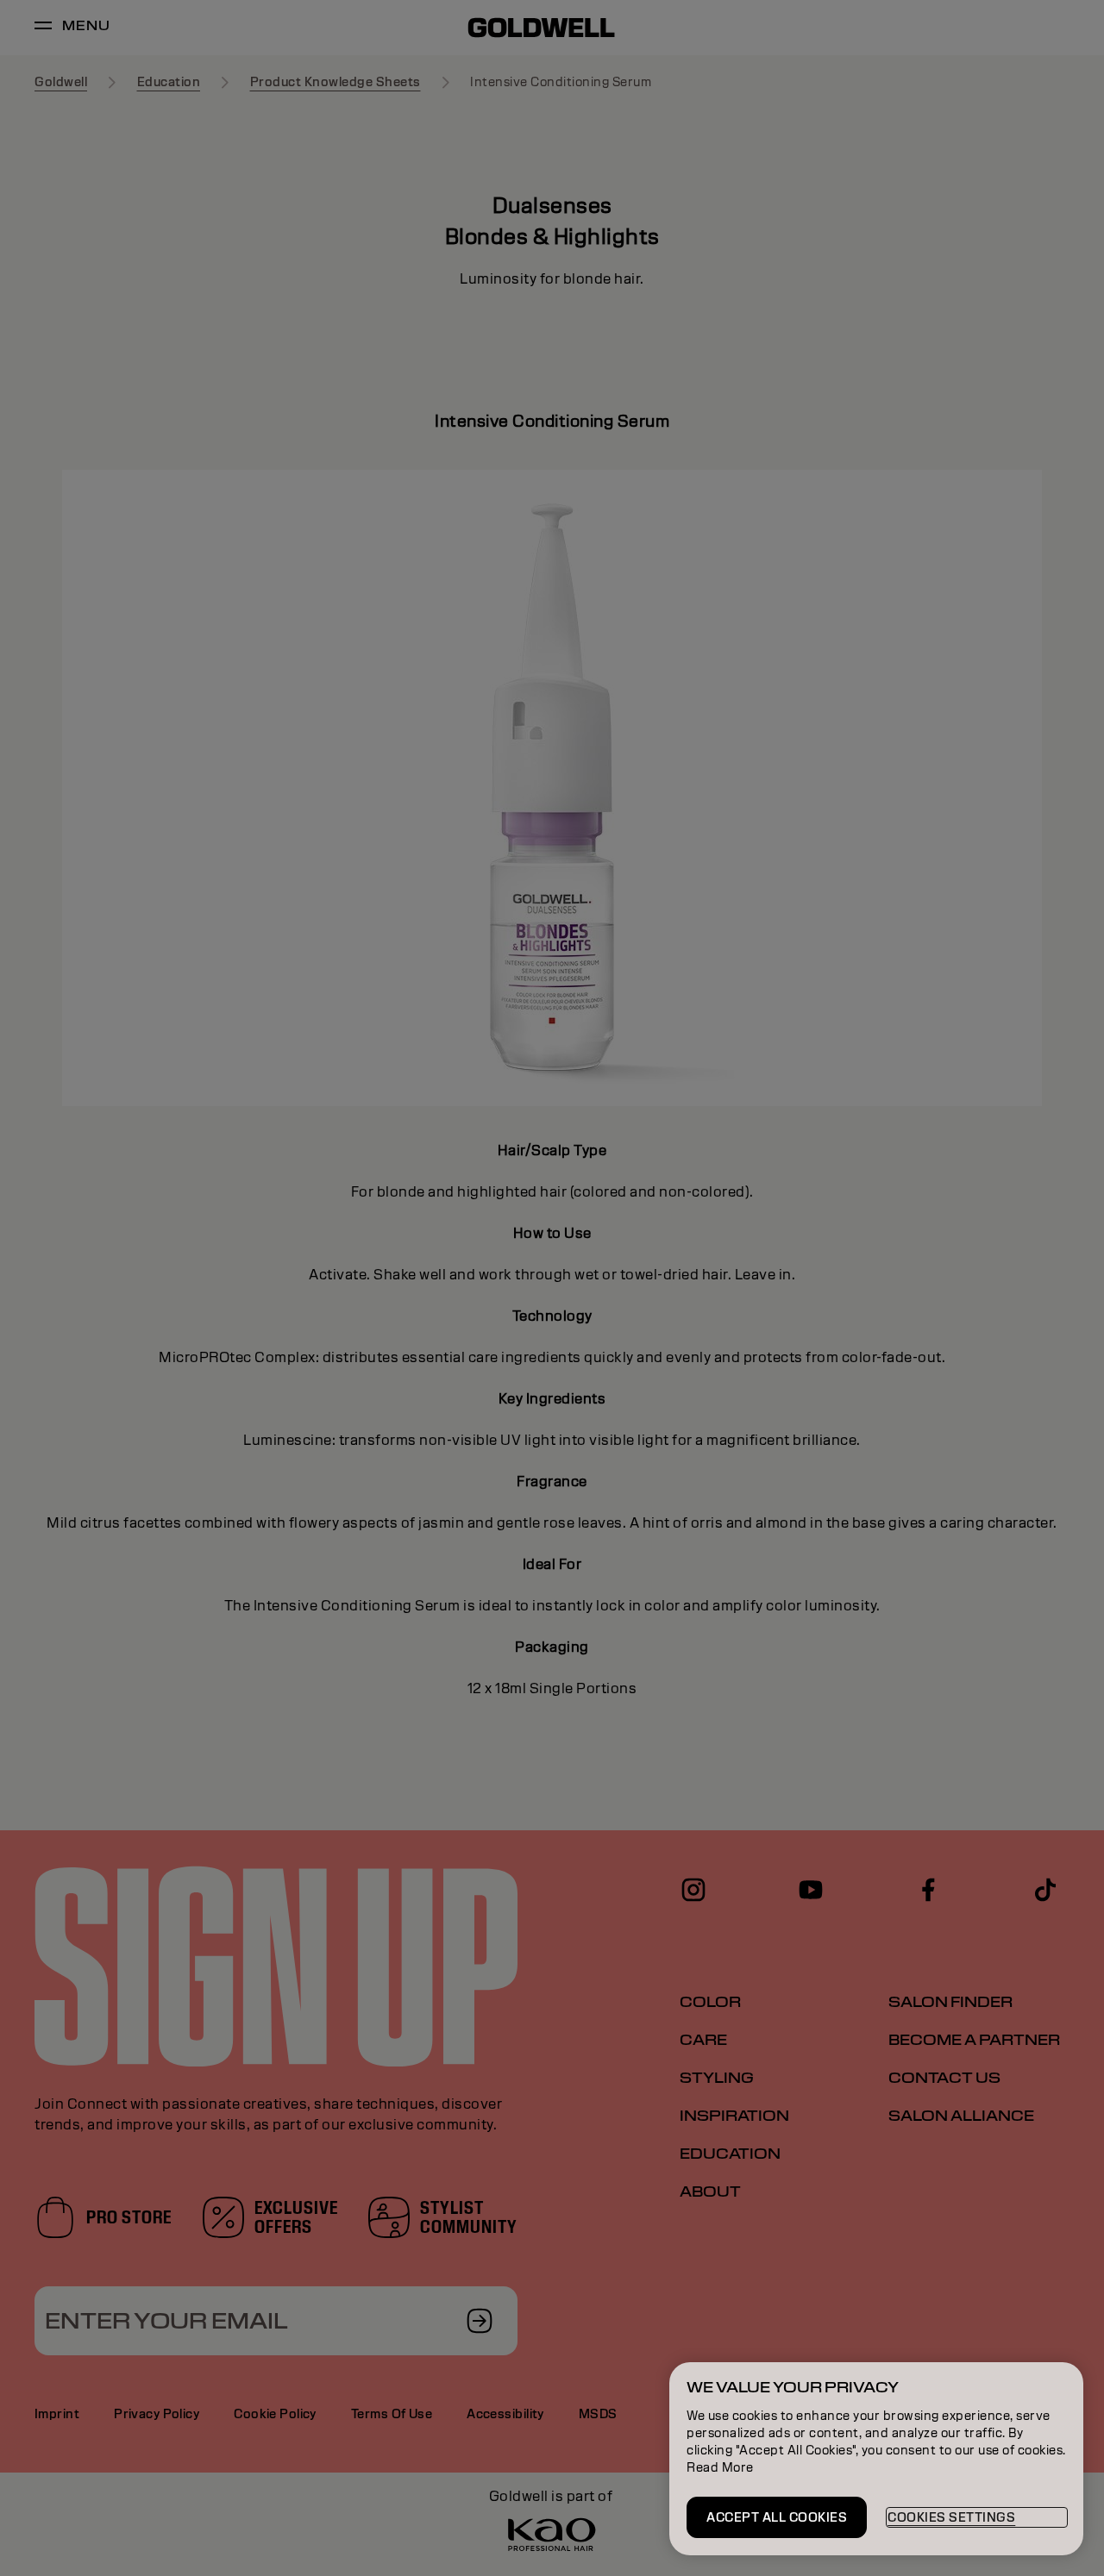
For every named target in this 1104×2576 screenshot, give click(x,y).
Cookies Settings (951, 2517)
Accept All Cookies (777, 2517)
